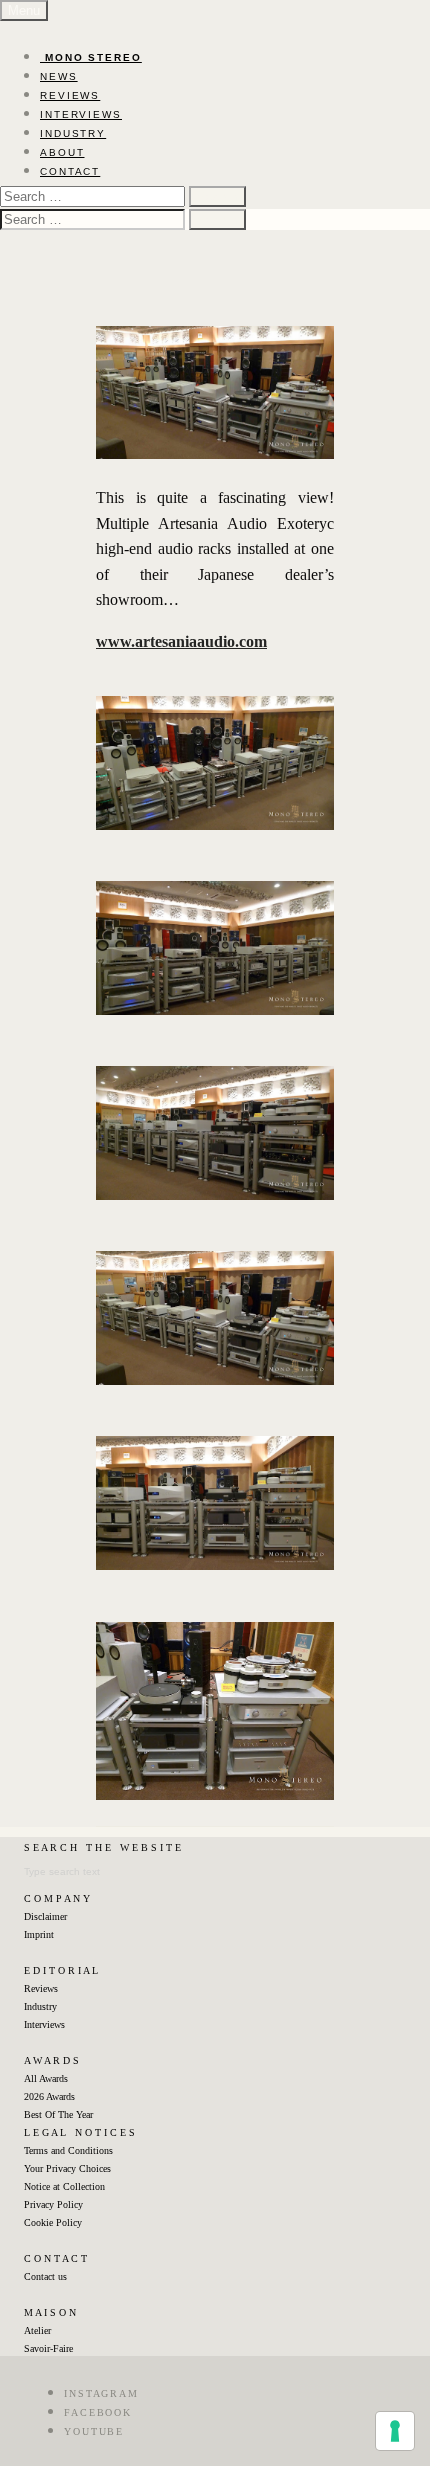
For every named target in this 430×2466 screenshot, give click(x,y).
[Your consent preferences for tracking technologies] (395, 2431)
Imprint (39, 1934)
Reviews (41, 1988)
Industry (40, 2006)
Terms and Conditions (68, 2150)
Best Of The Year (58, 2114)
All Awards (46, 2078)
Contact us (45, 2276)
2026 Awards (49, 2096)
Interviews (44, 2024)
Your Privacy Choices (67, 2168)
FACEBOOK (98, 2412)
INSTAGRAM (101, 2393)
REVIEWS (70, 95)
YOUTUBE (94, 2431)
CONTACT (70, 171)
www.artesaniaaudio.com (181, 641)
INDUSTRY (73, 133)
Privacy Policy (53, 2204)
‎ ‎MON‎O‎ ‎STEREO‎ (91, 57)
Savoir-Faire (48, 2348)
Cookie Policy (53, 2222)
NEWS (59, 76)
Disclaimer (45, 1916)
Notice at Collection (64, 2186)
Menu (24, 10)
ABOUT (62, 152)
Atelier (37, 2330)
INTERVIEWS (81, 114)
